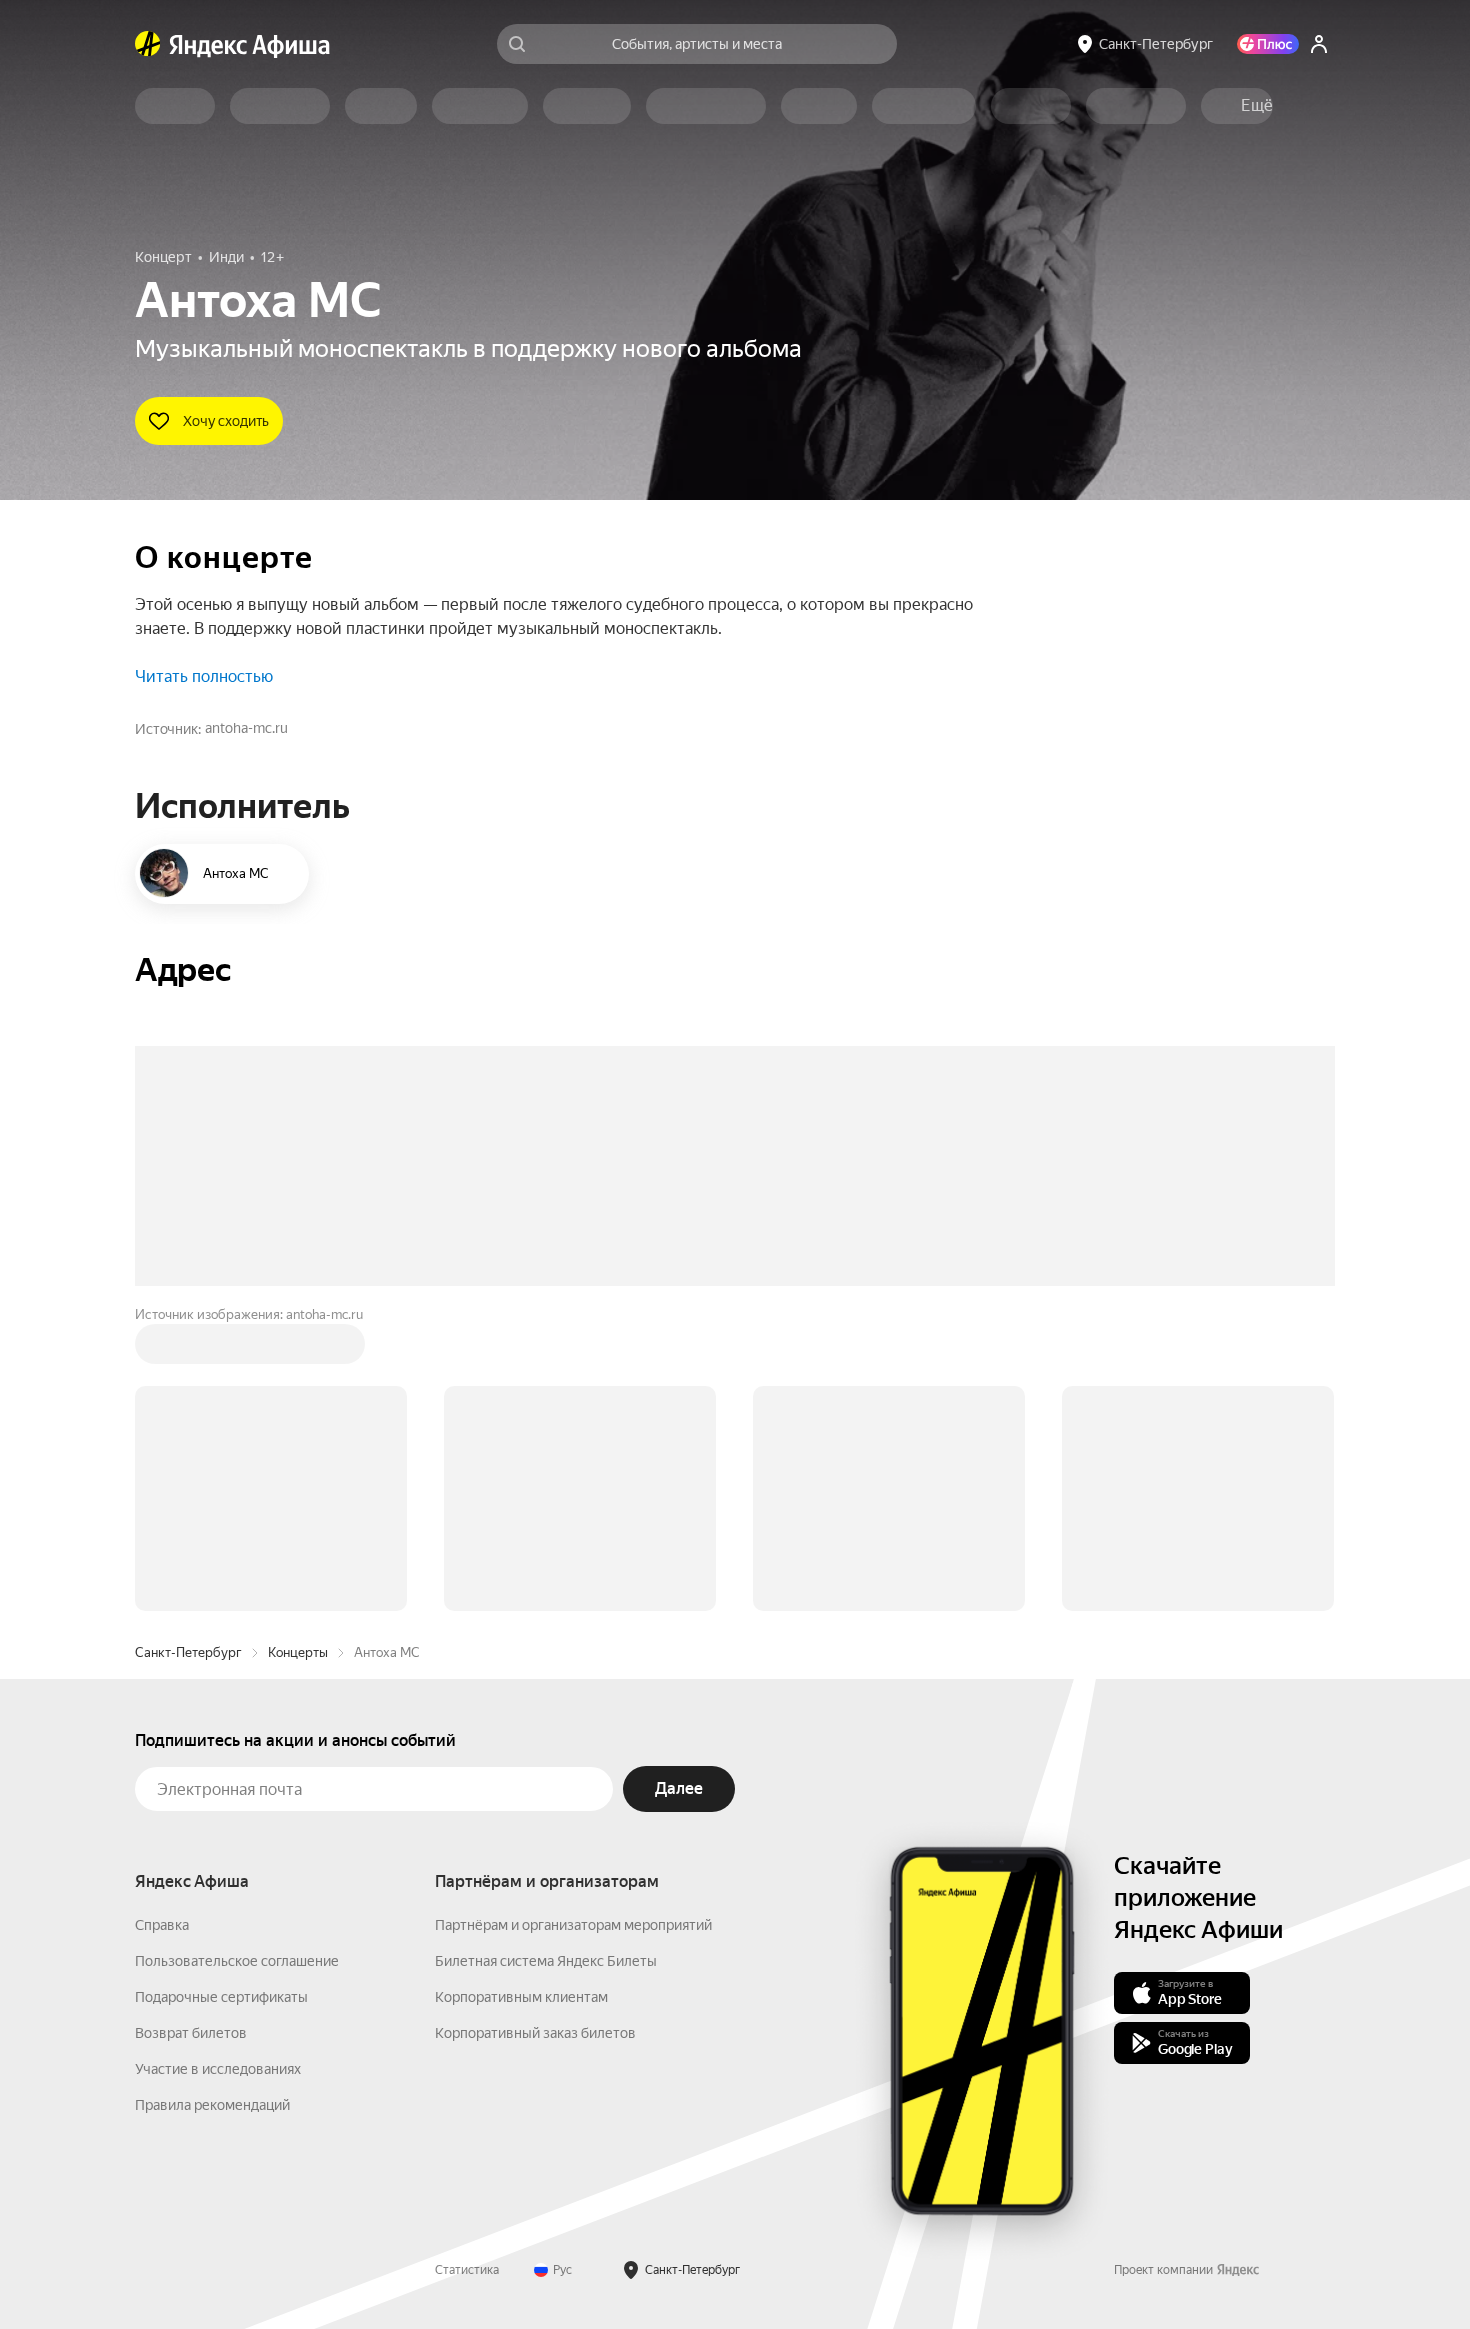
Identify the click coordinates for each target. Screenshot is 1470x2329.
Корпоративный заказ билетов (535, 2033)
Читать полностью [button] (204, 676)
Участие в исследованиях (218, 2069)
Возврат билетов (191, 2033)
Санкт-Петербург (188, 1652)
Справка (162, 1925)
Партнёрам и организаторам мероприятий (573, 1925)
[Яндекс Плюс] (1268, 44)
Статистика (467, 2270)
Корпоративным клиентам (521, 1997)
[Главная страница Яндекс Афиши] (148, 44)
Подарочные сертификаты (221, 1997)
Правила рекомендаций (212, 2105)
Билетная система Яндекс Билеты (546, 1961)
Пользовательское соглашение (237, 1961)
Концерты (298, 1652)
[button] (1257, 106)
